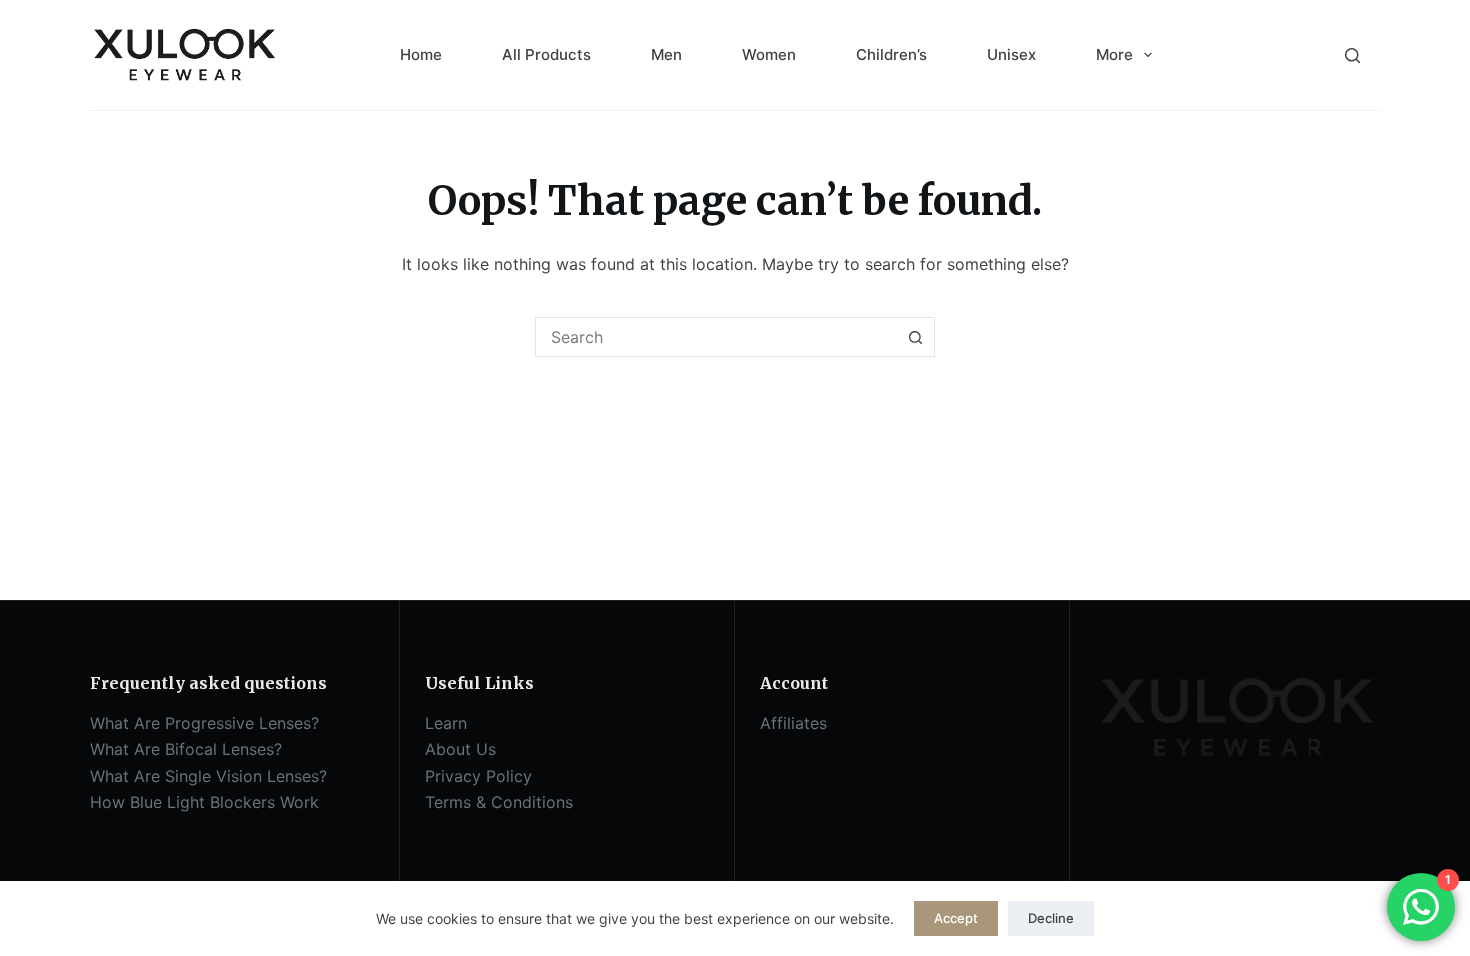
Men (666, 54)
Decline (1051, 918)
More (1114, 54)
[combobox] (716, 337)
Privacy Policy (478, 776)
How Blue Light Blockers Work (204, 802)
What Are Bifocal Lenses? (186, 749)
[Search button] (915, 337)
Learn (446, 723)
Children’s (891, 54)
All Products (546, 54)
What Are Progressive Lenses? (204, 723)
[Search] (1352, 55)
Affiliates (793, 723)
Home (421, 54)
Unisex (1011, 54)
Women (769, 54)
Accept (956, 918)
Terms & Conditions (499, 802)
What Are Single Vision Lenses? (208, 776)
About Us (460, 749)
